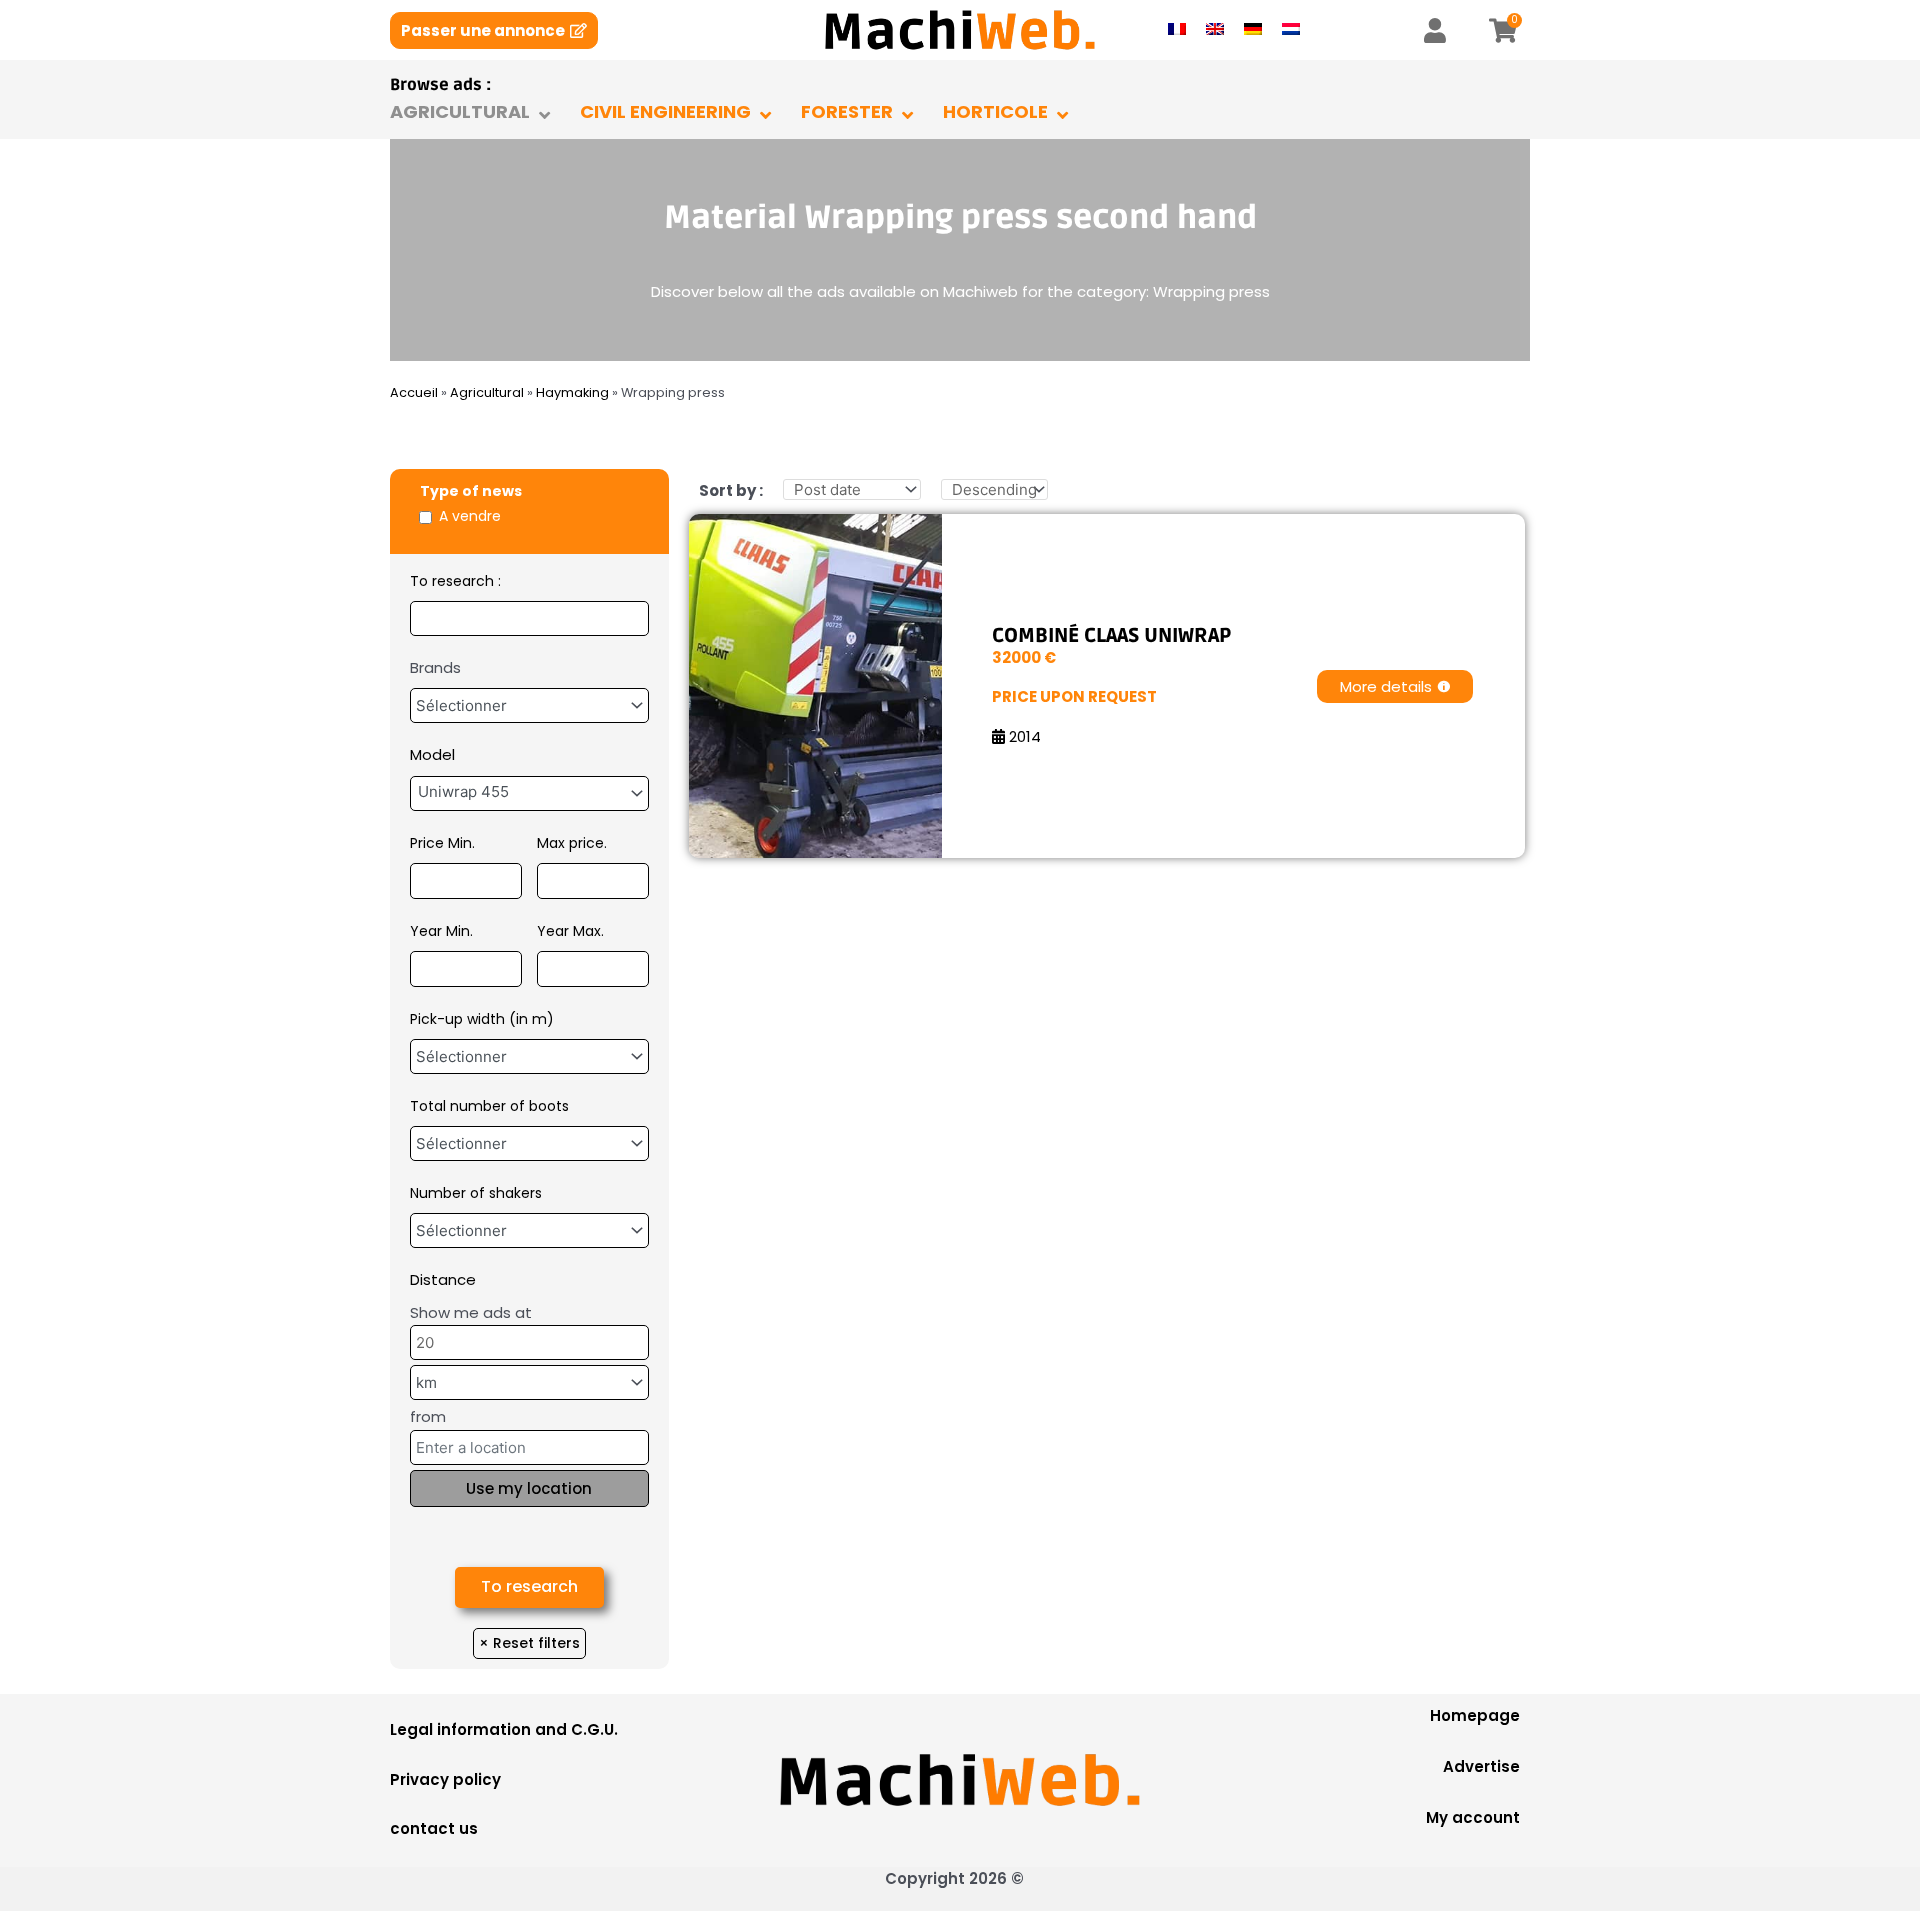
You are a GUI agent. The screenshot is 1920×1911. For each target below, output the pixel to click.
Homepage (1475, 1715)
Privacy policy (445, 1779)
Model (432, 754)
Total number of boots (489, 1106)
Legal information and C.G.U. (504, 1729)
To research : (455, 581)
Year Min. (441, 931)
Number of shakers (476, 1193)
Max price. (572, 843)
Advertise (1481, 1766)
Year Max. (570, 931)
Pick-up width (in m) (482, 1019)
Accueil (414, 392)
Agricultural (487, 392)
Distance (443, 1279)
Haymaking (572, 392)
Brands (435, 667)
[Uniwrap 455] (529, 792)
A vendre (470, 516)
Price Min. (442, 843)
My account (1473, 1817)
